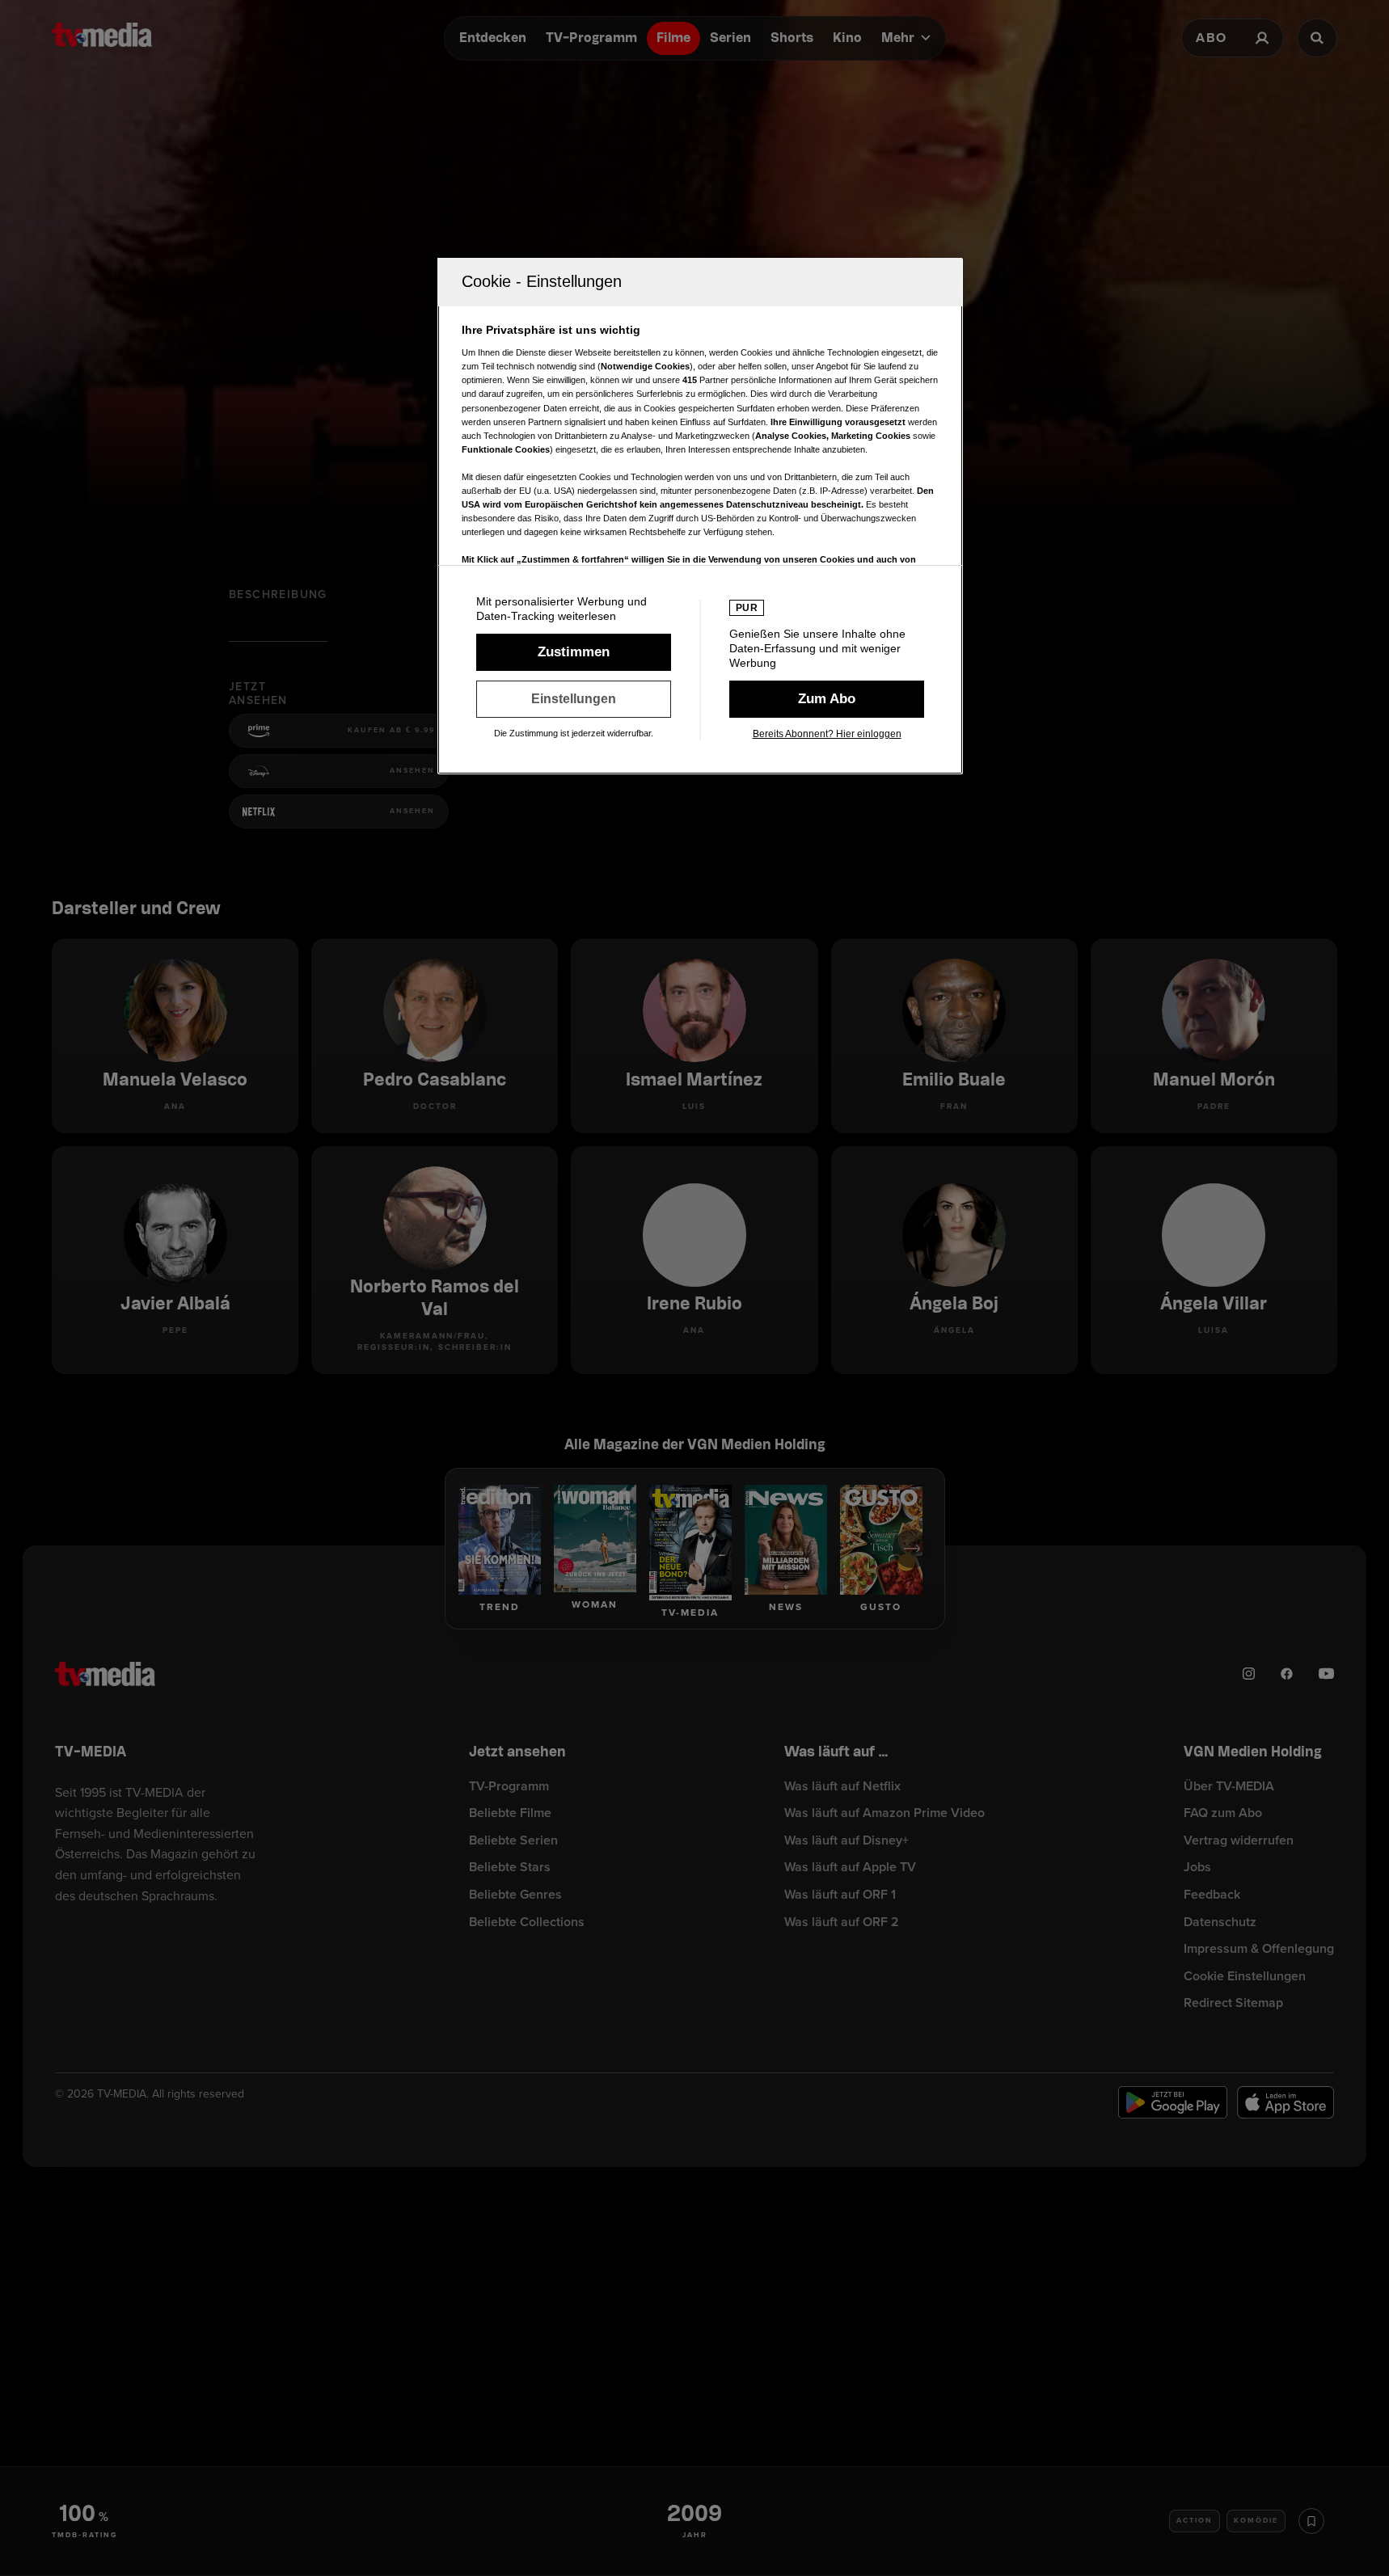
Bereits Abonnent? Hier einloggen (827, 734)
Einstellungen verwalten (574, 699)
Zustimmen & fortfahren (574, 652)
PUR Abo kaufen (827, 699)
